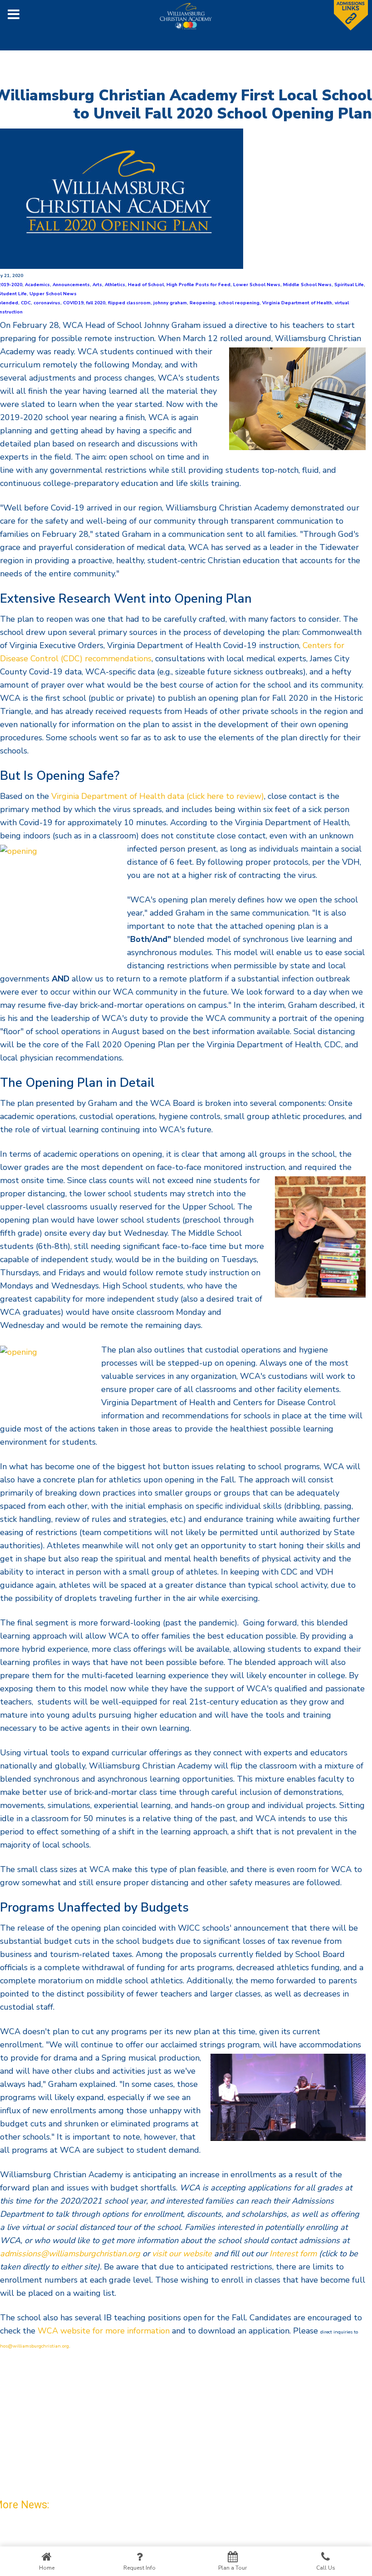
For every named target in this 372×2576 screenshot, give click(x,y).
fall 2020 (96, 303)
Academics (37, 285)
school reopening (239, 303)
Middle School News (307, 285)
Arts (97, 285)
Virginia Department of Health (297, 303)
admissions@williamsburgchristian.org (70, 2254)
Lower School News (257, 285)
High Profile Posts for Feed (198, 285)
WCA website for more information (104, 2331)
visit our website (182, 2254)
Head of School (146, 285)
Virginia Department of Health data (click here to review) (158, 796)
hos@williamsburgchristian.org (34, 2346)
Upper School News (53, 294)
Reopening (203, 303)
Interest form (293, 2254)
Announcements (71, 285)
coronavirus (47, 303)
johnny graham (170, 303)
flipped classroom (129, 303)
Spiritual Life (349, 285)
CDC (26, 303)
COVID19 (73, 303)
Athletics (115, 285)
